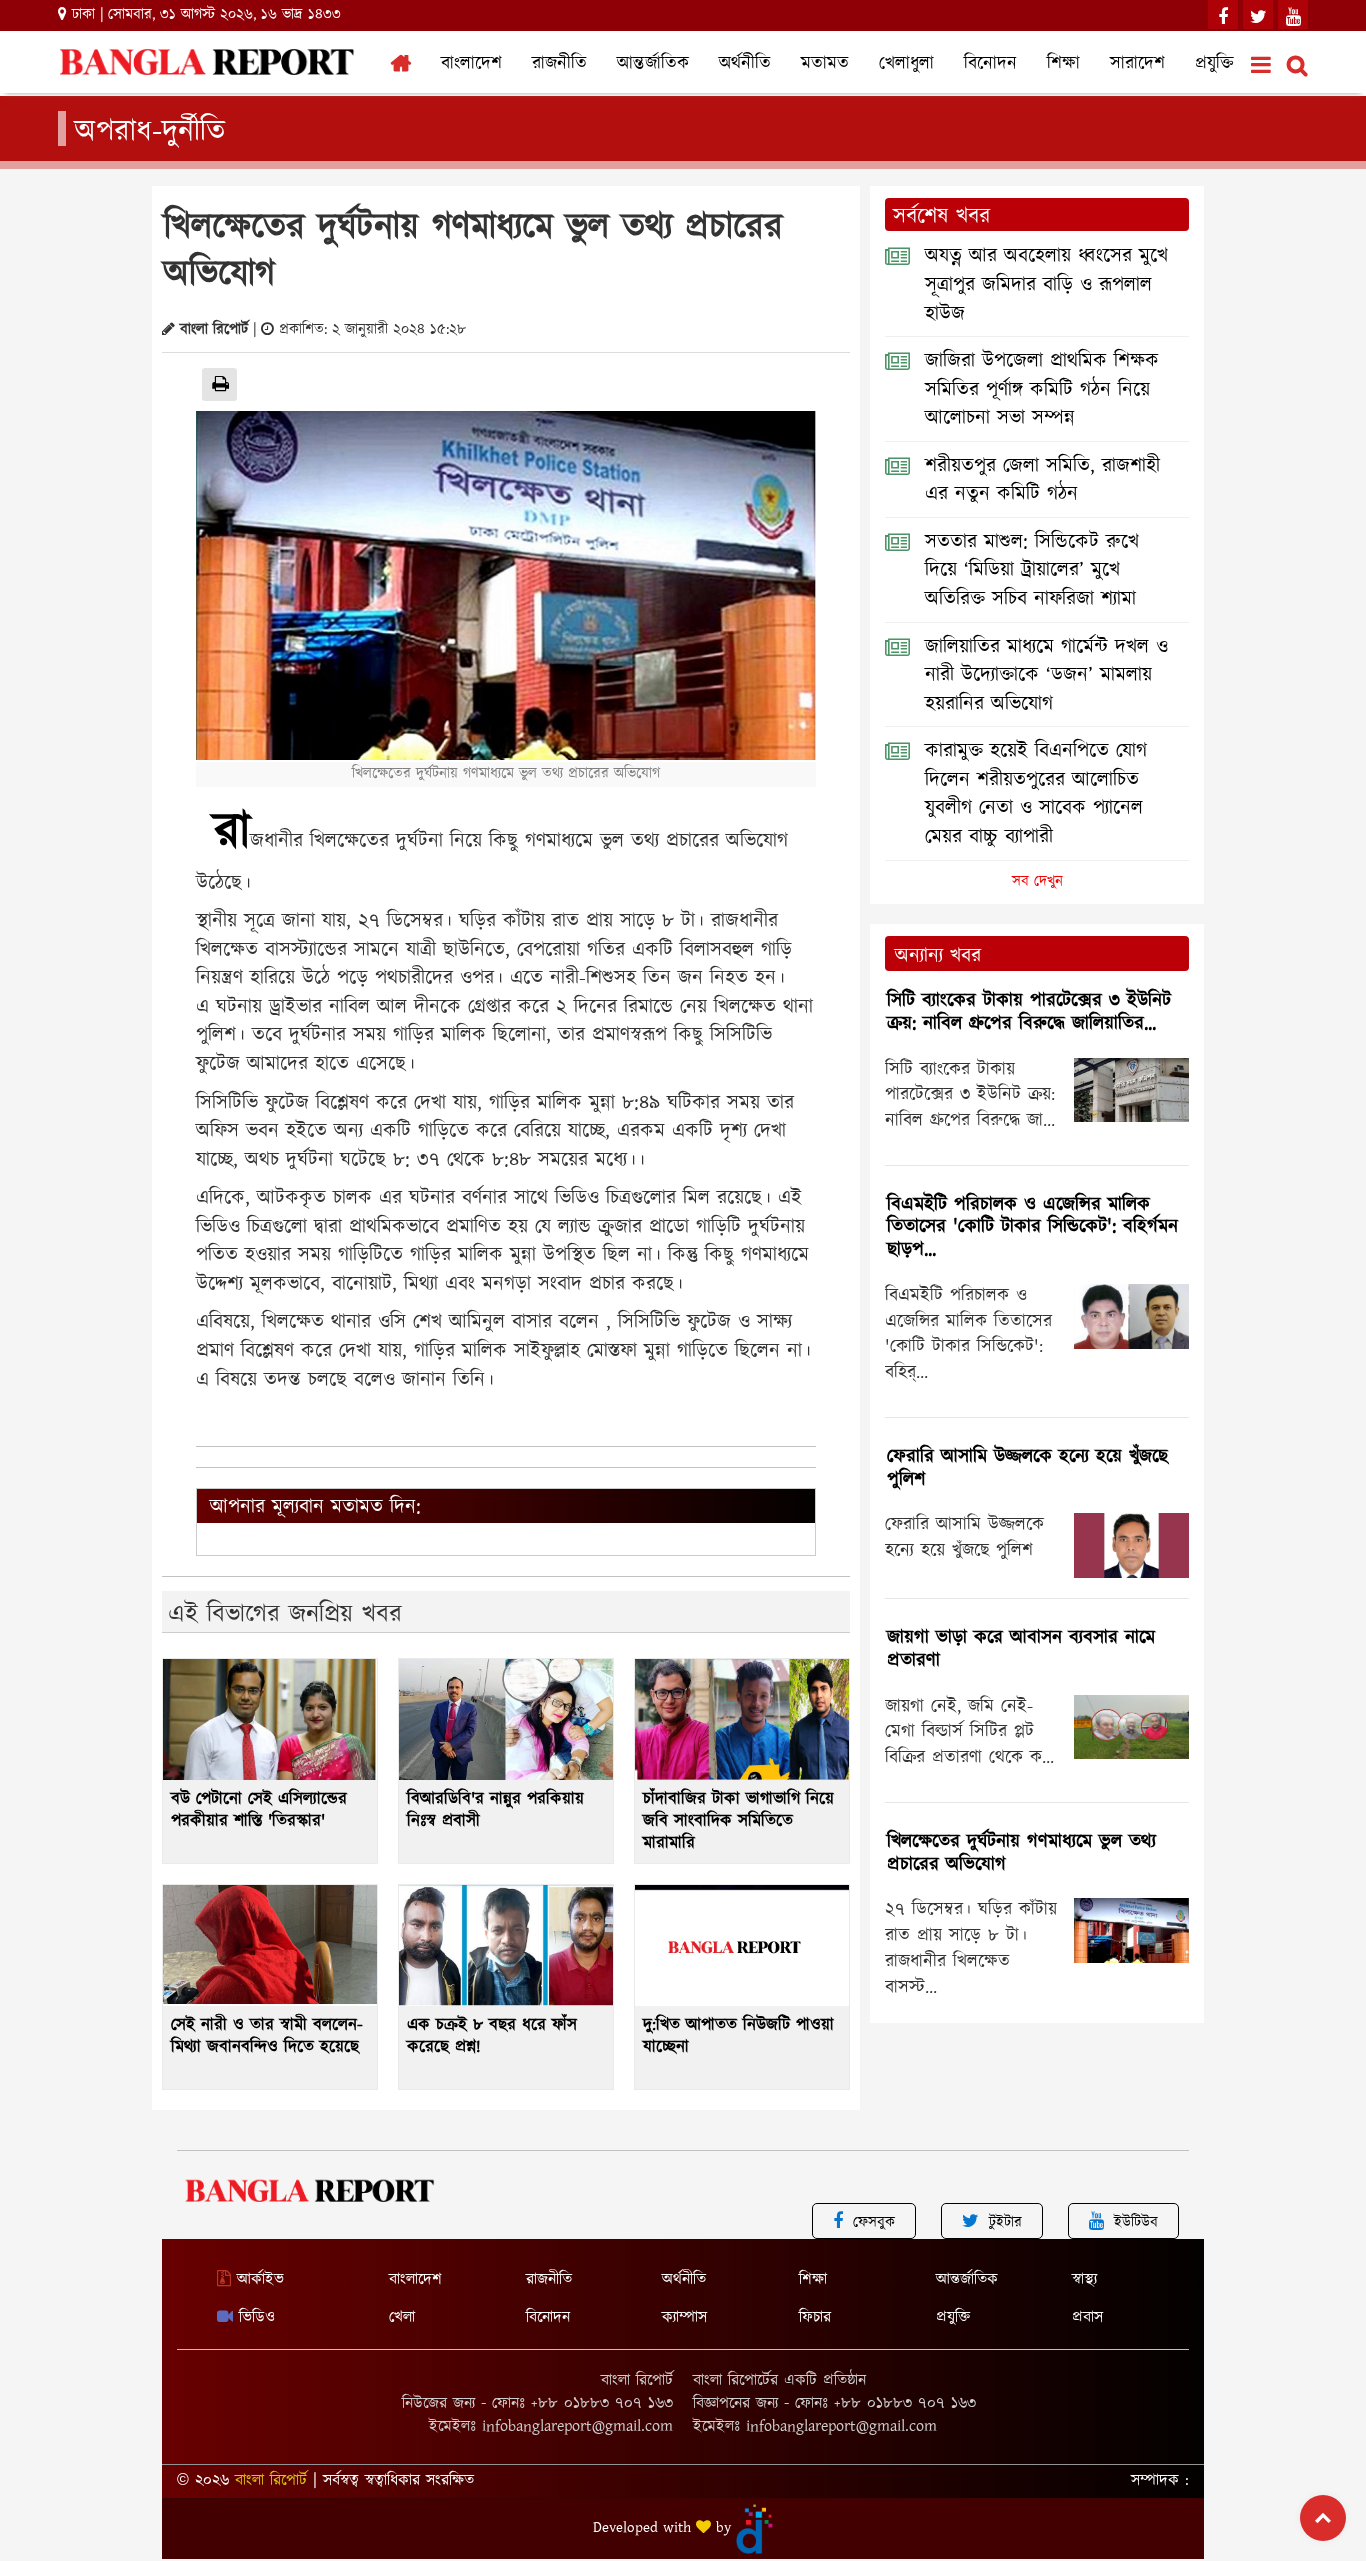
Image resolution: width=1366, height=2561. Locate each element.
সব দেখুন (1037, 881)
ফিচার (815, 2317)
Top (1323, 2518)
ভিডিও (254, 2317)
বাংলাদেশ (471, 64)
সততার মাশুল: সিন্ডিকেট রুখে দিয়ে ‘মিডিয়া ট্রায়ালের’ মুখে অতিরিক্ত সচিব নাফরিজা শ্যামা (1032, 570)
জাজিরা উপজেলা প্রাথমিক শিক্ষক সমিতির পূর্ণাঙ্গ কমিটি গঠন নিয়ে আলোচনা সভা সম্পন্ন (1042, 389)
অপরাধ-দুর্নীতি (150, 128)
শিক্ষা (1063, 64)
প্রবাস (1087, 2317)
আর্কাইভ (257, 2279)
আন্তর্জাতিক (653, 64)
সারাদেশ (1137, 64)
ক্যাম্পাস (684, 2317)
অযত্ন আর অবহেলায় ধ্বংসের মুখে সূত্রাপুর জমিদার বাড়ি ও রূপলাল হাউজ (1046, 284)
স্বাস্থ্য (1084, 2279)
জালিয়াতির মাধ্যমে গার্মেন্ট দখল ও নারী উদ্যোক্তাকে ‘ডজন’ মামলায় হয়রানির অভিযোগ (1046, 675)
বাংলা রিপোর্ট (271, 2480)
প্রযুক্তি (1214, 64)
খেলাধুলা (906, 64)
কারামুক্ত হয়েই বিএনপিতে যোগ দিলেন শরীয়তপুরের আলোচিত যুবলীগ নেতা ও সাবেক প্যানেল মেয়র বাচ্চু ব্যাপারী (1036, 794)
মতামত (825, 64)
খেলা (402, 2317)
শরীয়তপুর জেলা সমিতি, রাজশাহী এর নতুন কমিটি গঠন (1042, 480)
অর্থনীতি (745, 64)
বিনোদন (990, 64)
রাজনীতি (559, 64)
